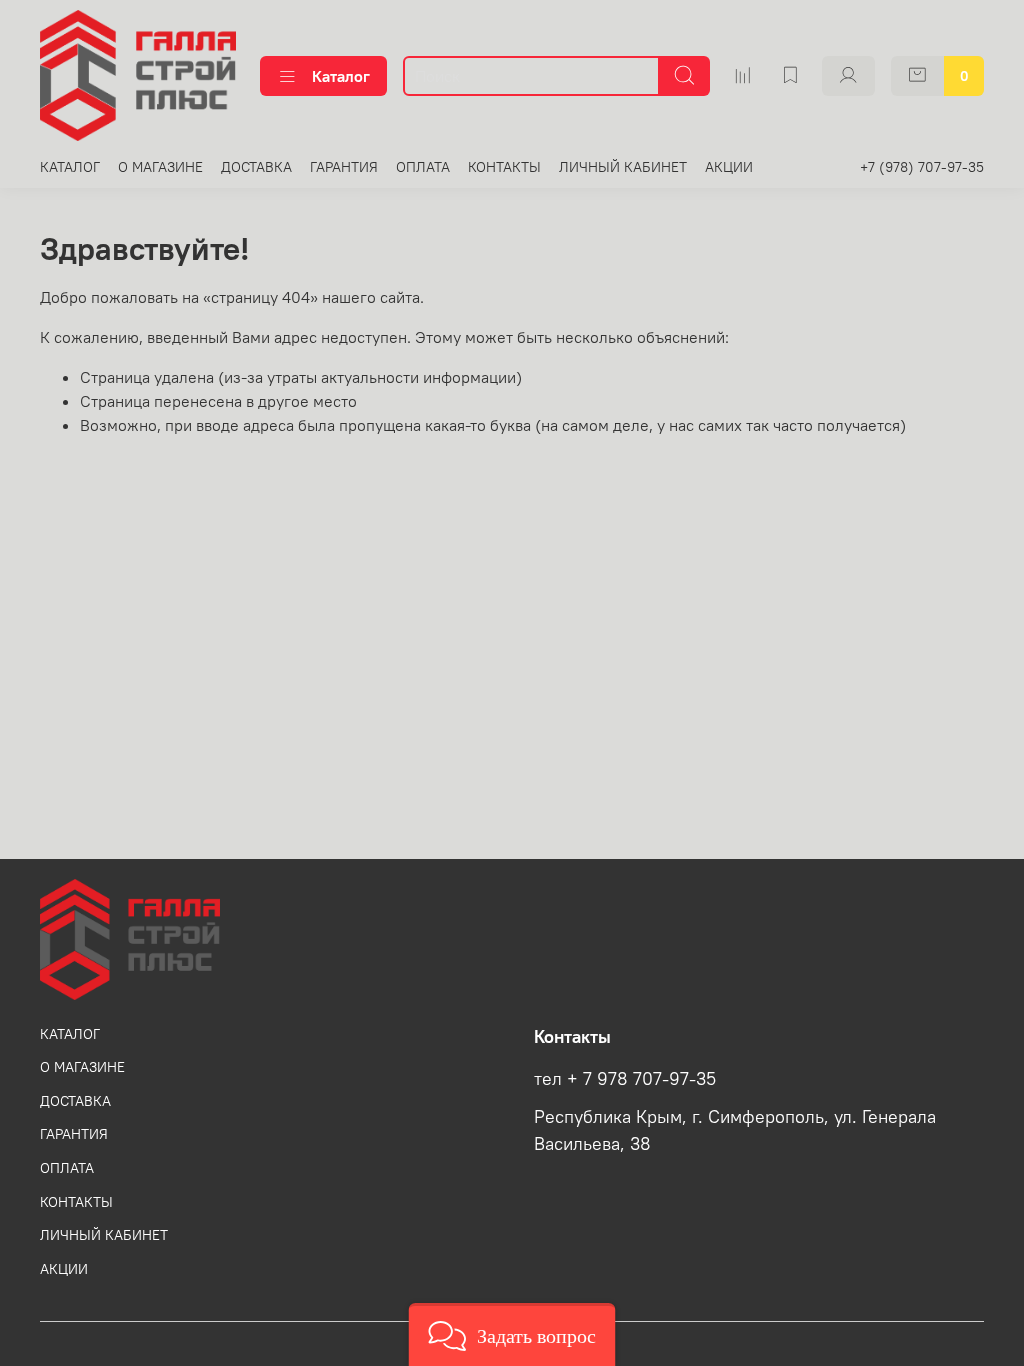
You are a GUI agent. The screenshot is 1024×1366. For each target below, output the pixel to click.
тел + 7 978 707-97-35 (625, 1079)
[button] (512, 1334)
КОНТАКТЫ (504, 167)
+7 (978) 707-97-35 (922, 167)
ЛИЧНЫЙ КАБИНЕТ (623, 167)
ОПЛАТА (423, 167)
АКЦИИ (729, 167)
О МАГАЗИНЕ (160, 167)
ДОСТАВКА (256, 167)
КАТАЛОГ (70, 167)
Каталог (341, 76)
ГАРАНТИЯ (344, 167)
